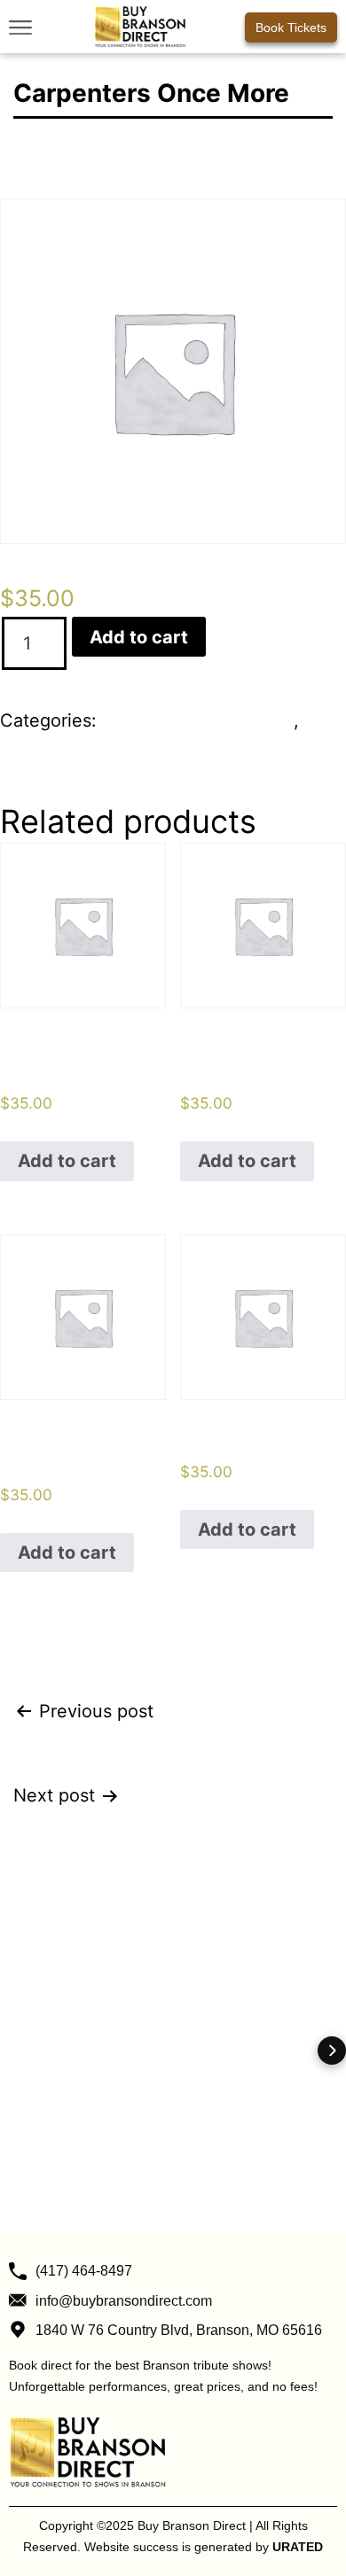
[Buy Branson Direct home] (140, 27)
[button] (20, 27)
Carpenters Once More (198, 720)
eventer (32, 751)
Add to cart (139, 637)
